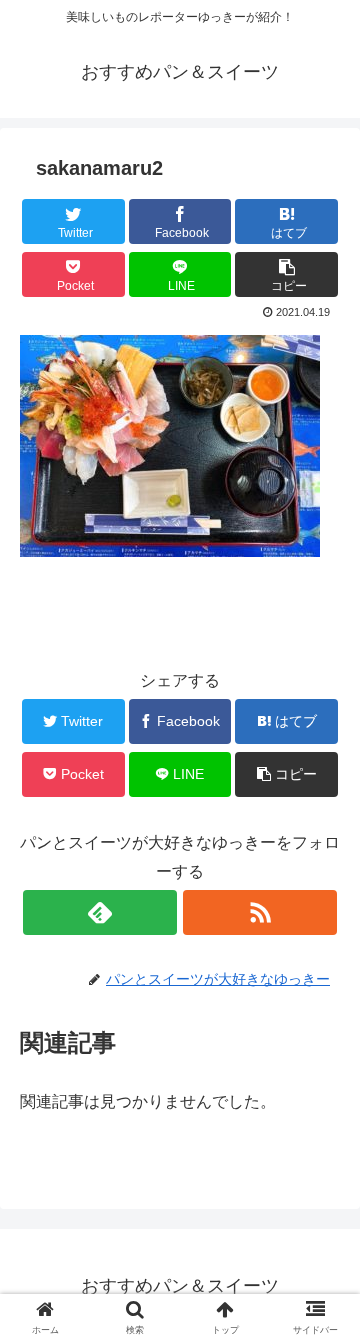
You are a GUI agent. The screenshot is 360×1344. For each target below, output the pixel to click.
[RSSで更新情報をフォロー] (260, 912)
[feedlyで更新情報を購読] (100, 912)
